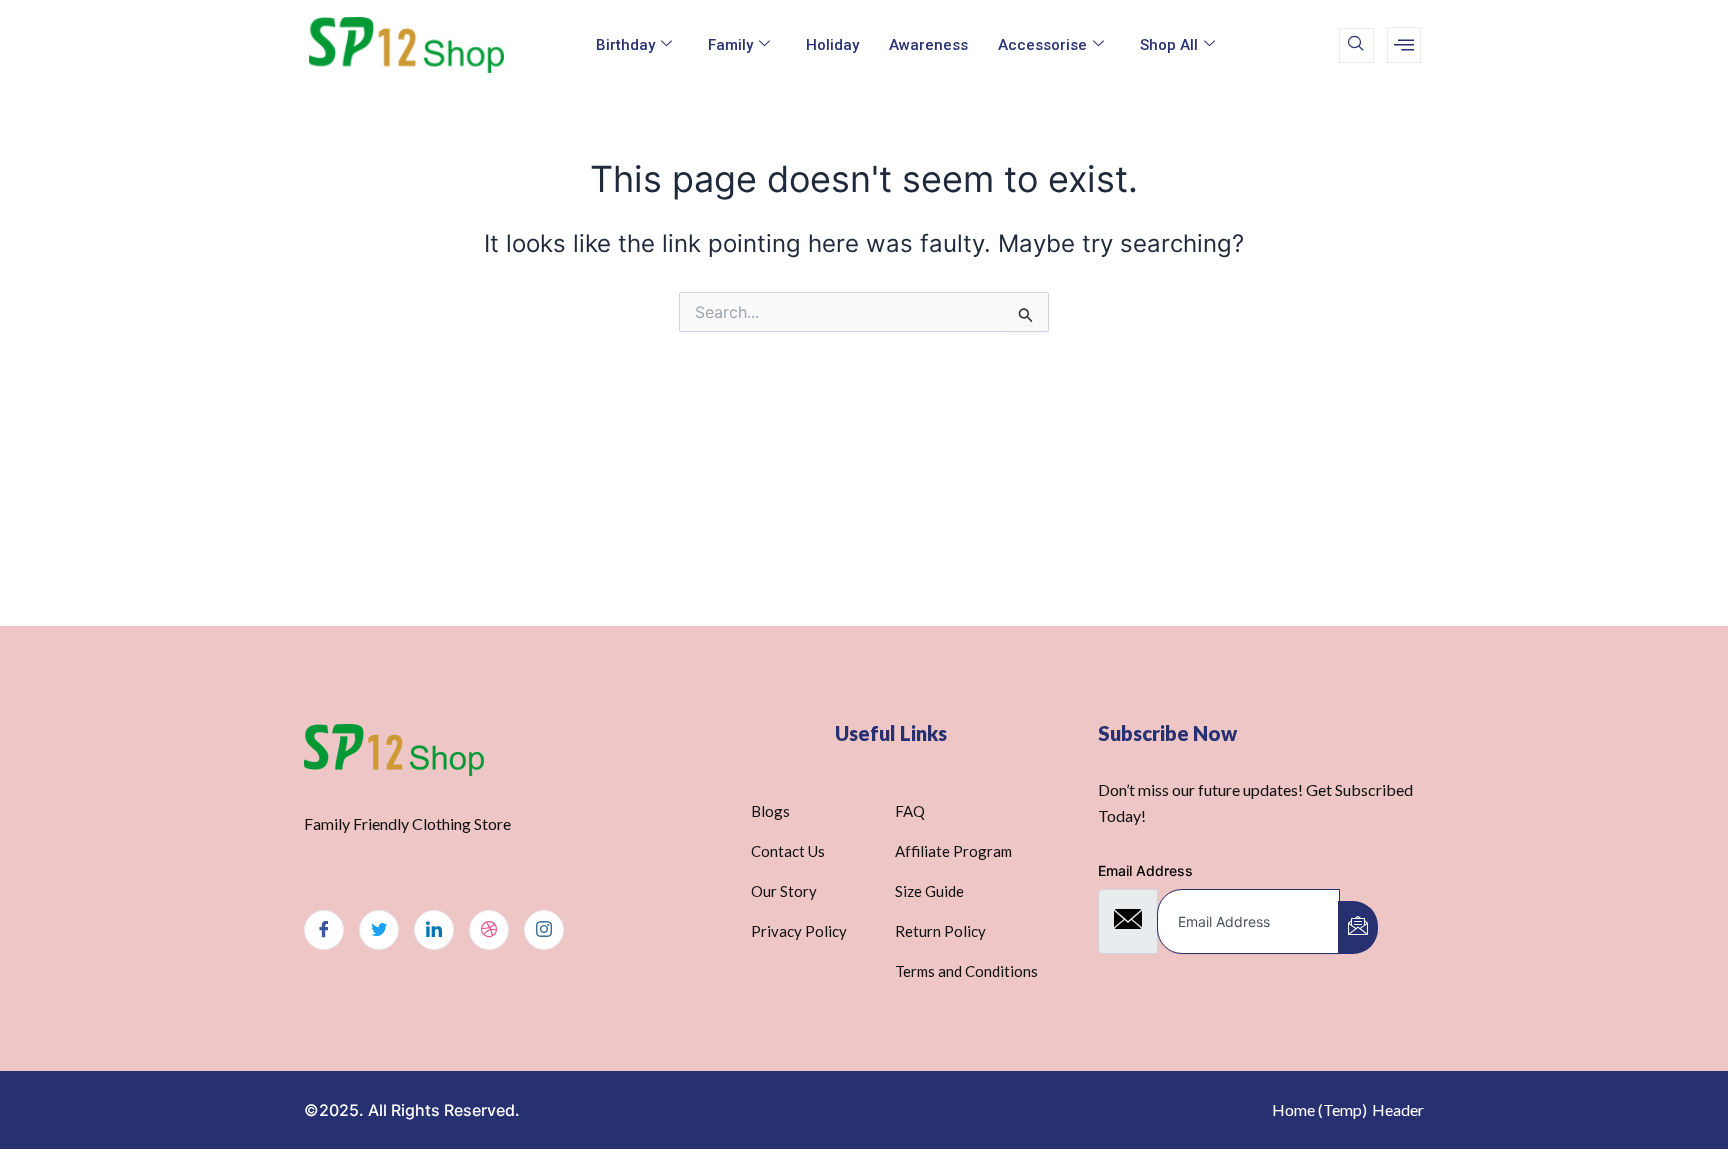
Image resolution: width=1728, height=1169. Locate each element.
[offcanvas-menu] (1404, 45)
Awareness (928, 45)
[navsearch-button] (1356, 45)
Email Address (1145, 870)
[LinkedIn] (434, 930)
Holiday (832, 45)
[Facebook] (324, 930)
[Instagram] (544, 930)
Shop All (1169, 45)
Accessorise (1042, 45)
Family (730, 45)
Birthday (625, 45)
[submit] (1358, 927)
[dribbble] (489, 930)
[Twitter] (379, 930)
